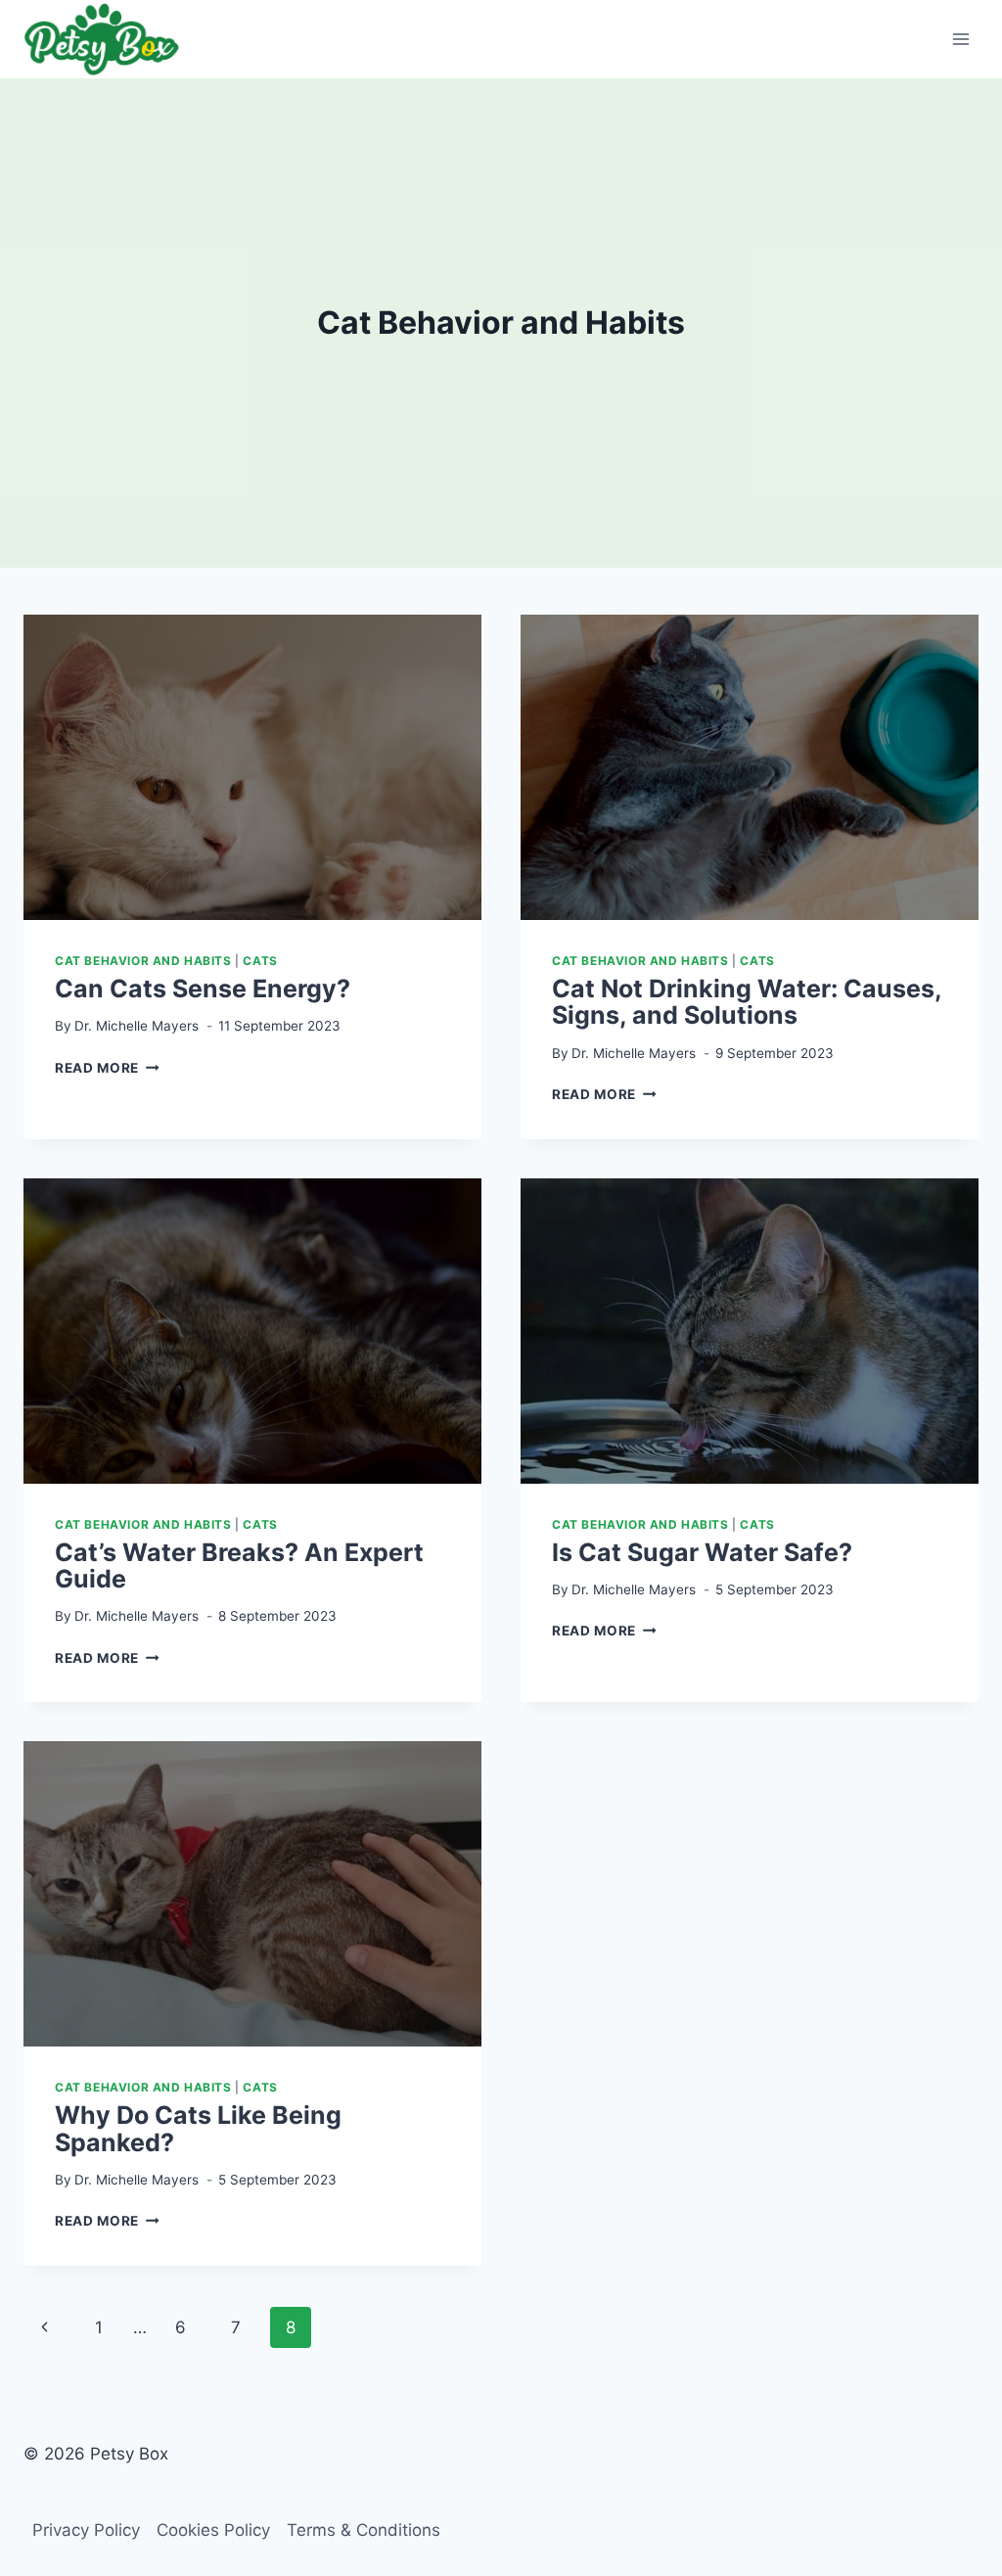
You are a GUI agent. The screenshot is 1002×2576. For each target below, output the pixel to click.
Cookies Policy (213, 2530)
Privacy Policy (86, 2530)
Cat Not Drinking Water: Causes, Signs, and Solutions (747, 1002)
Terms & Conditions (364, 2530)
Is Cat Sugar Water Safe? (702, 1552)
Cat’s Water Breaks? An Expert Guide (239, 1566)
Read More (107, 1068)
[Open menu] (960, 39)
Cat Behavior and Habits (143, 961)
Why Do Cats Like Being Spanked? (198, 2129)
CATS (260, 961)
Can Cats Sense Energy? (203, 989)
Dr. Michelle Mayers (137, 1026)
